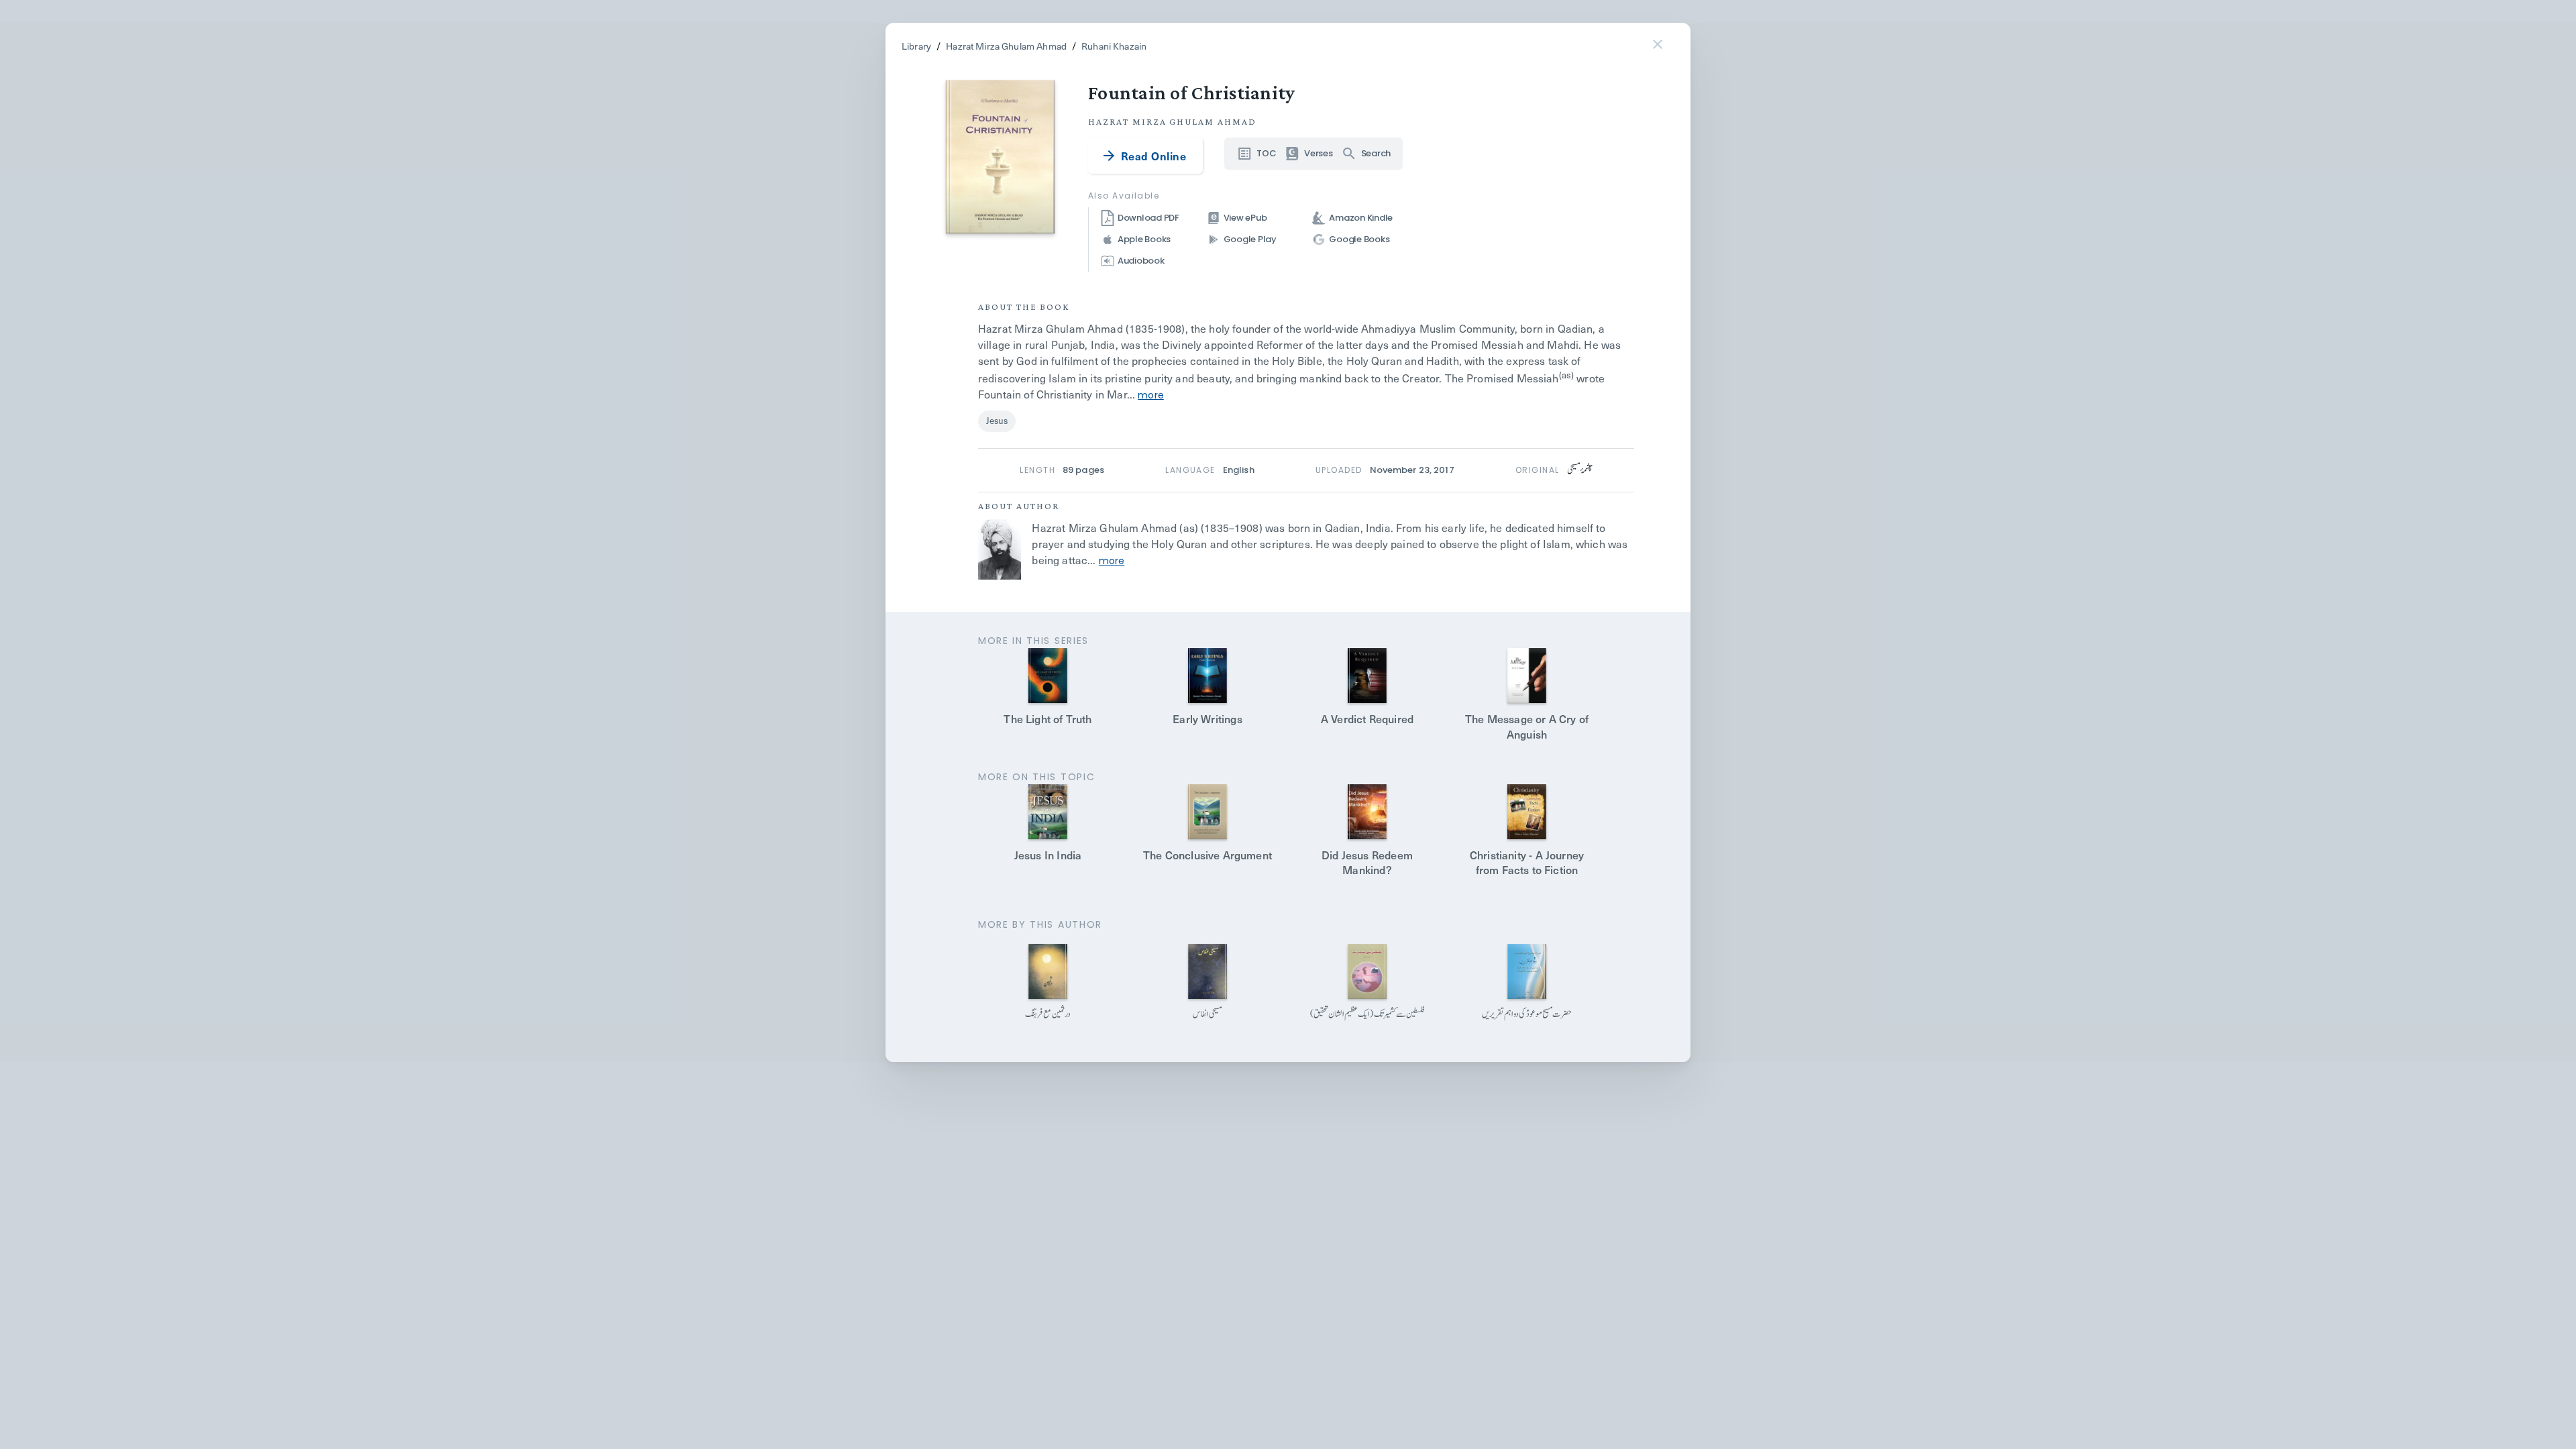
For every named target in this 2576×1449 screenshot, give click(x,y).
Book (1055, 307)
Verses (1318, 153)
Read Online (1153, 156)
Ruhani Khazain (1114, 46)
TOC (1266, 153)
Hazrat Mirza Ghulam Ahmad (1006, 46)
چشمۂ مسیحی (1580, 470)
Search (1376, 153)
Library (916, 46)
